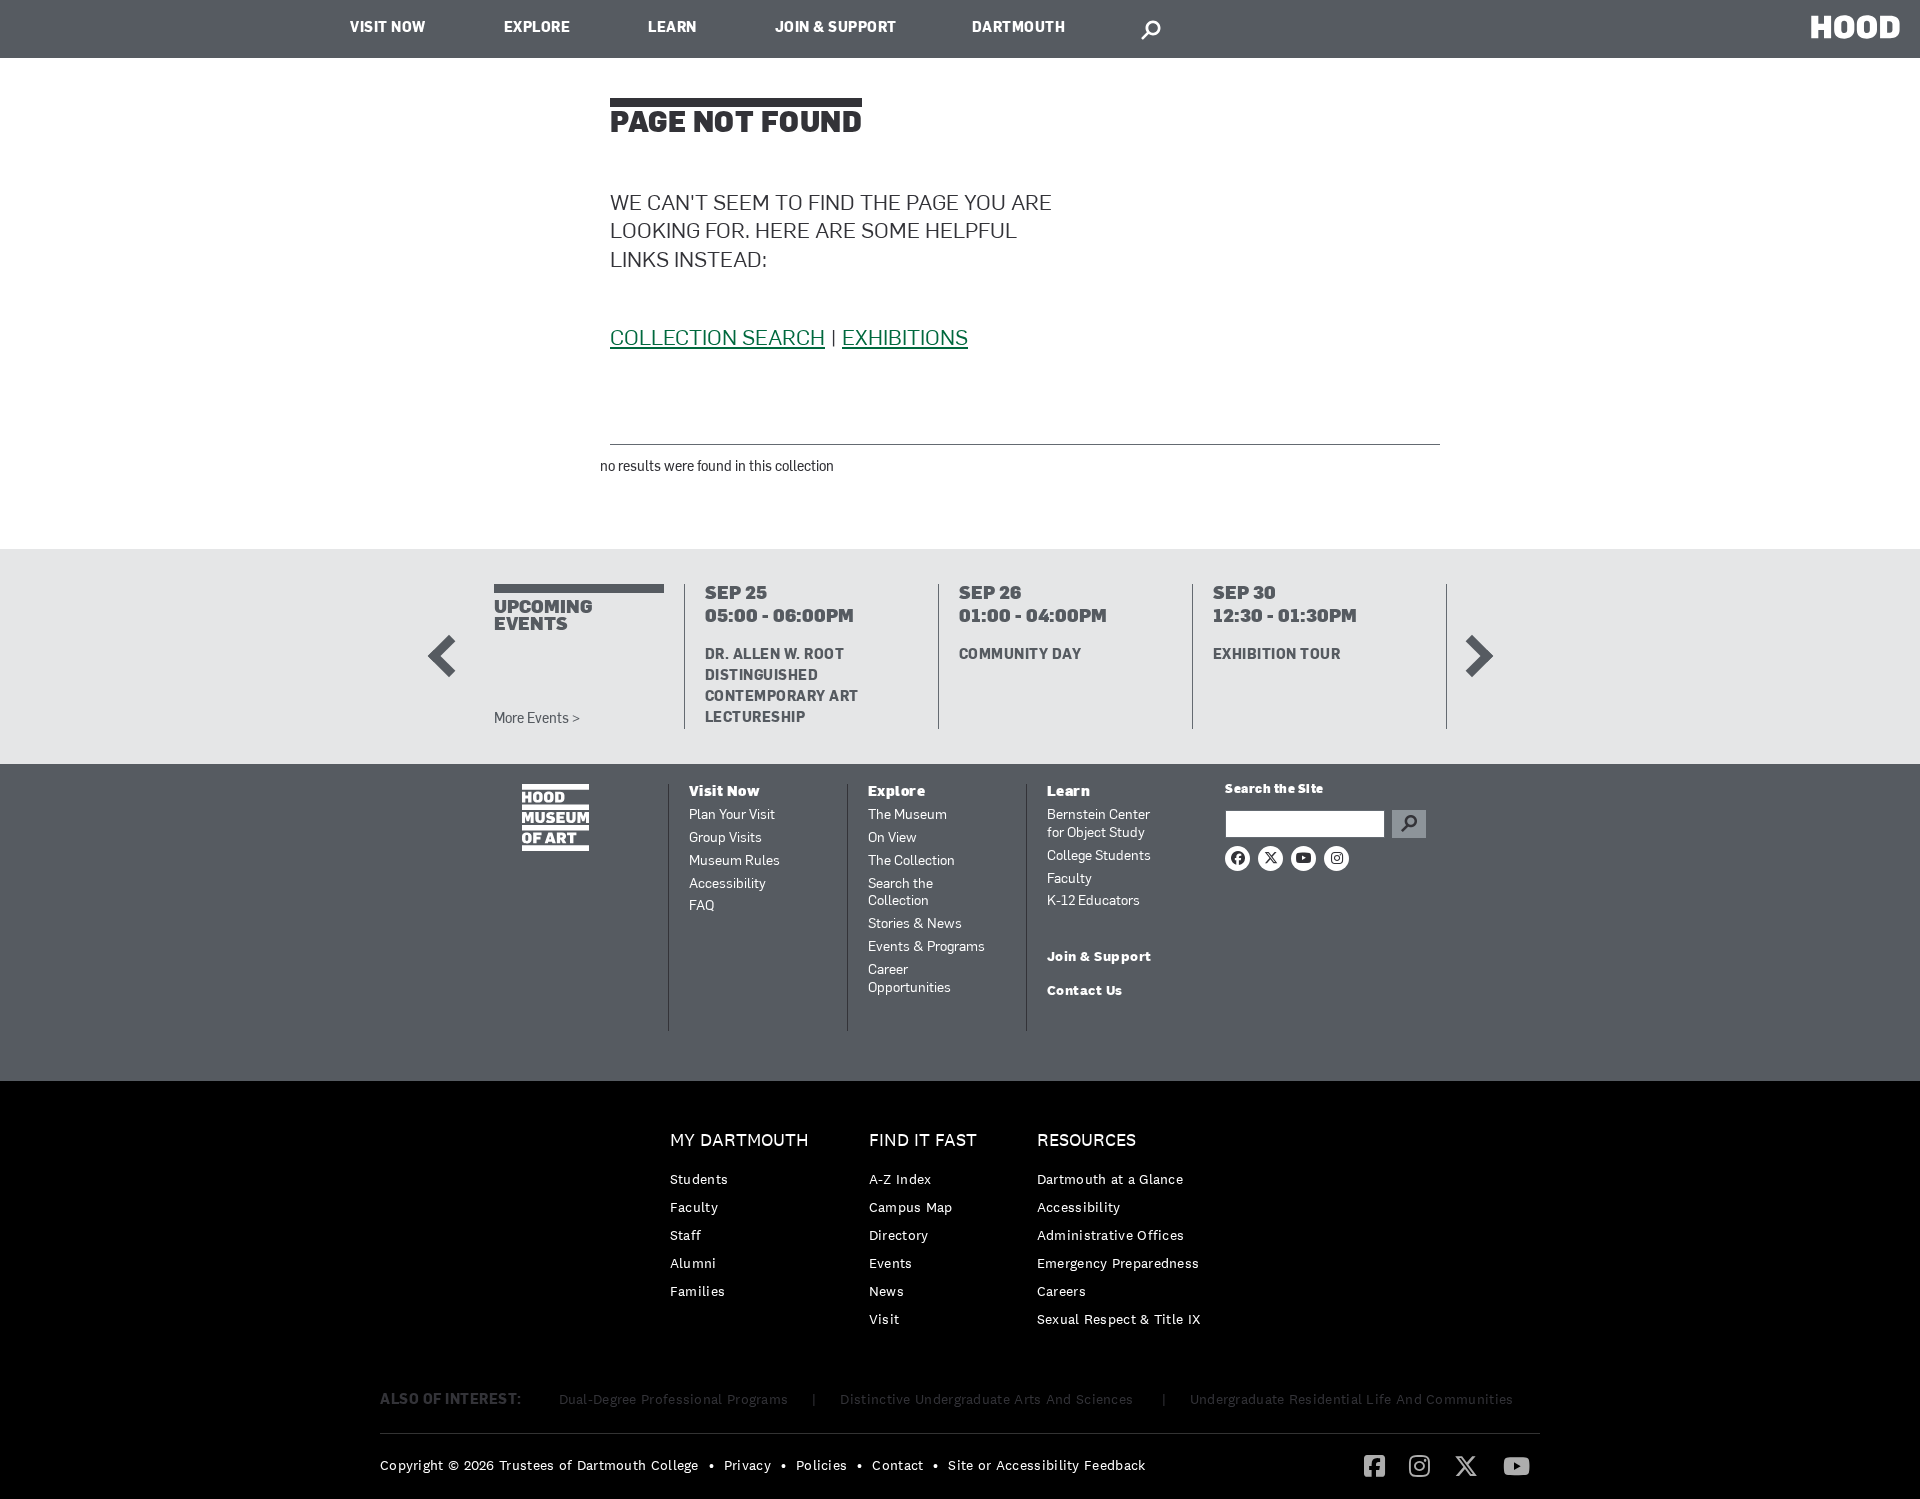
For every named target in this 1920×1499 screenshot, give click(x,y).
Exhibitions (905, 339)
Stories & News (915, 924)
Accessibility (727, 884)
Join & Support (836, 28)
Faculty (1069, 879)
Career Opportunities (909, 979)
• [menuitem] (711, 1465)
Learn (672, 28)
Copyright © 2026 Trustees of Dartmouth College (539, 1465)
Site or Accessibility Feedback (1046, 1465)
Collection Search (717, 339)
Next (1471, 656)
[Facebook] (1374, 1465)
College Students (1099, 856)
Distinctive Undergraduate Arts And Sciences (988, 1399)
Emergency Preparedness (1118, 1263)
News (886, 1291)
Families (697, 1291)
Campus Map (911, 1207)
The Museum (907, 815)
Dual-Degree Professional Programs (674, 1399)
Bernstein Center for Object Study (1098, 824)
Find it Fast (923, 1140)
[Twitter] (1466, 1465)
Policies (821, 1465)
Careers (1061, 1291)
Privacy (747, 1465)
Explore (537, 28)
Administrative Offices (1111, 1235)
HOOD (1855, 26)
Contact (897, 1465)
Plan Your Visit (732, 815)
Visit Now (388, 28)
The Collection (911, 861)
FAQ (701, 906)
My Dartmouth (739, 1140)
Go (1409, 824)
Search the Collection (900, 893)
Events (891, 1263)
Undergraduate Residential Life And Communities (1352, 1399)
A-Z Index (900, 1179)
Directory (899, 1235)
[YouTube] (1516, 1465)
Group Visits (725, 838)
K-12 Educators (1093, 901)
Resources (1086, 1140)
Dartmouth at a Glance (1110, 1179)
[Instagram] (1419, 1465)
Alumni (693, 1263)
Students (699, 1179)
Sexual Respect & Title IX (1119, 1319)
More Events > (537, 719)
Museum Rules (734, 861)
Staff (686, 1235)
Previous (448, 656)
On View (892, 838)
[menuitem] (744, 1220)
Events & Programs (926, 947)
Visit (884, 1319)
